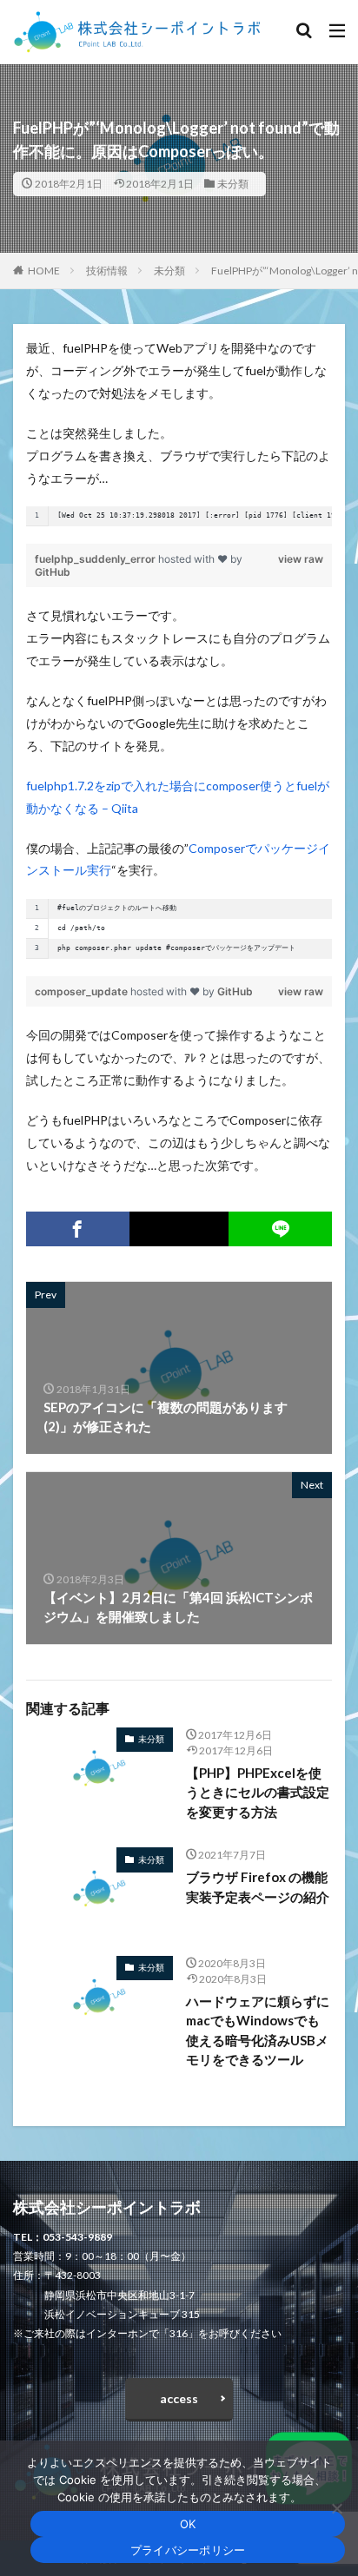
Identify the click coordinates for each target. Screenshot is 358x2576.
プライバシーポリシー (188, 2550)
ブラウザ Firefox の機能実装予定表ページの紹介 (258, 1887)
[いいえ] (336, 2508)
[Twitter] (179, 1229)
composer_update (83, 991)
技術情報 (107, 271)
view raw (301, 559)
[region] (179, 516)
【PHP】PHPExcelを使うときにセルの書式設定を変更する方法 (258, 1792)
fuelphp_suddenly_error (96, 559)
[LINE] (280, 1229)
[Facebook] (78, 1229)
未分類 (233, 184)
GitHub (53, 572)
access (179, 2398)
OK (188, 2524)
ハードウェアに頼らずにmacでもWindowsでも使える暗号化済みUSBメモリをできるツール (258, 2031)
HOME (44, 271)
